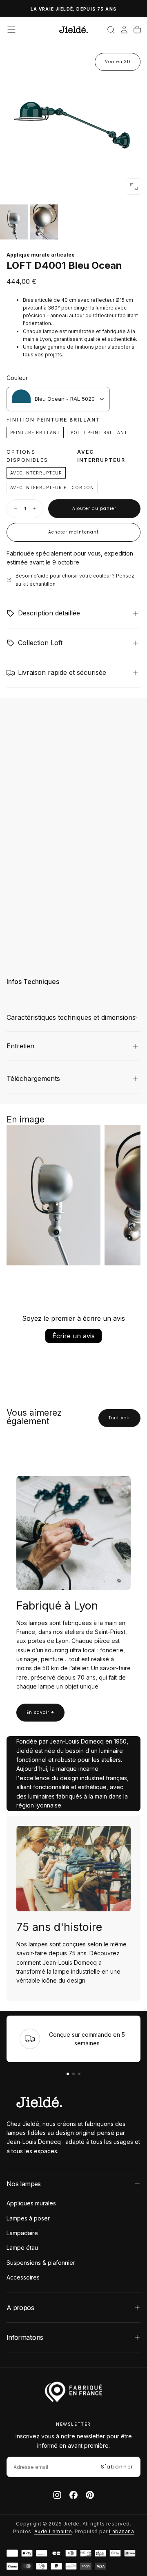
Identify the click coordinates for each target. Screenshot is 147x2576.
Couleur (17, 378)
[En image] (73, 222)
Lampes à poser (28, 2218)
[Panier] (137, 30)
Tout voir (119, 1418)
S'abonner (117, 2467)
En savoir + (40, 1712)
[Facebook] (73, 2495)
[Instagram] (57, 2495)
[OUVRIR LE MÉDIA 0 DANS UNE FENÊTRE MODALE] (134, 187)
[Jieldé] (39, 2102)
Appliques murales (31, 2203)
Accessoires (23, 2277)
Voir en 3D (118, 62)
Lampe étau (22, 2248)
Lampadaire (22, 2233)
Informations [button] (25, 2337)
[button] (11, 30)
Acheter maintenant (73, 532)
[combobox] (58, 399)
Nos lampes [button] (24, 2184)
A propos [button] (20, 2308)
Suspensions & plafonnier (41, 2263)
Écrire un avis (73, 1336)
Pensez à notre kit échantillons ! (76, 9)
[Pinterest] (90, 2495)
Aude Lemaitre (53, 2531)
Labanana (121, 2531)
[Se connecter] (124, 30)
